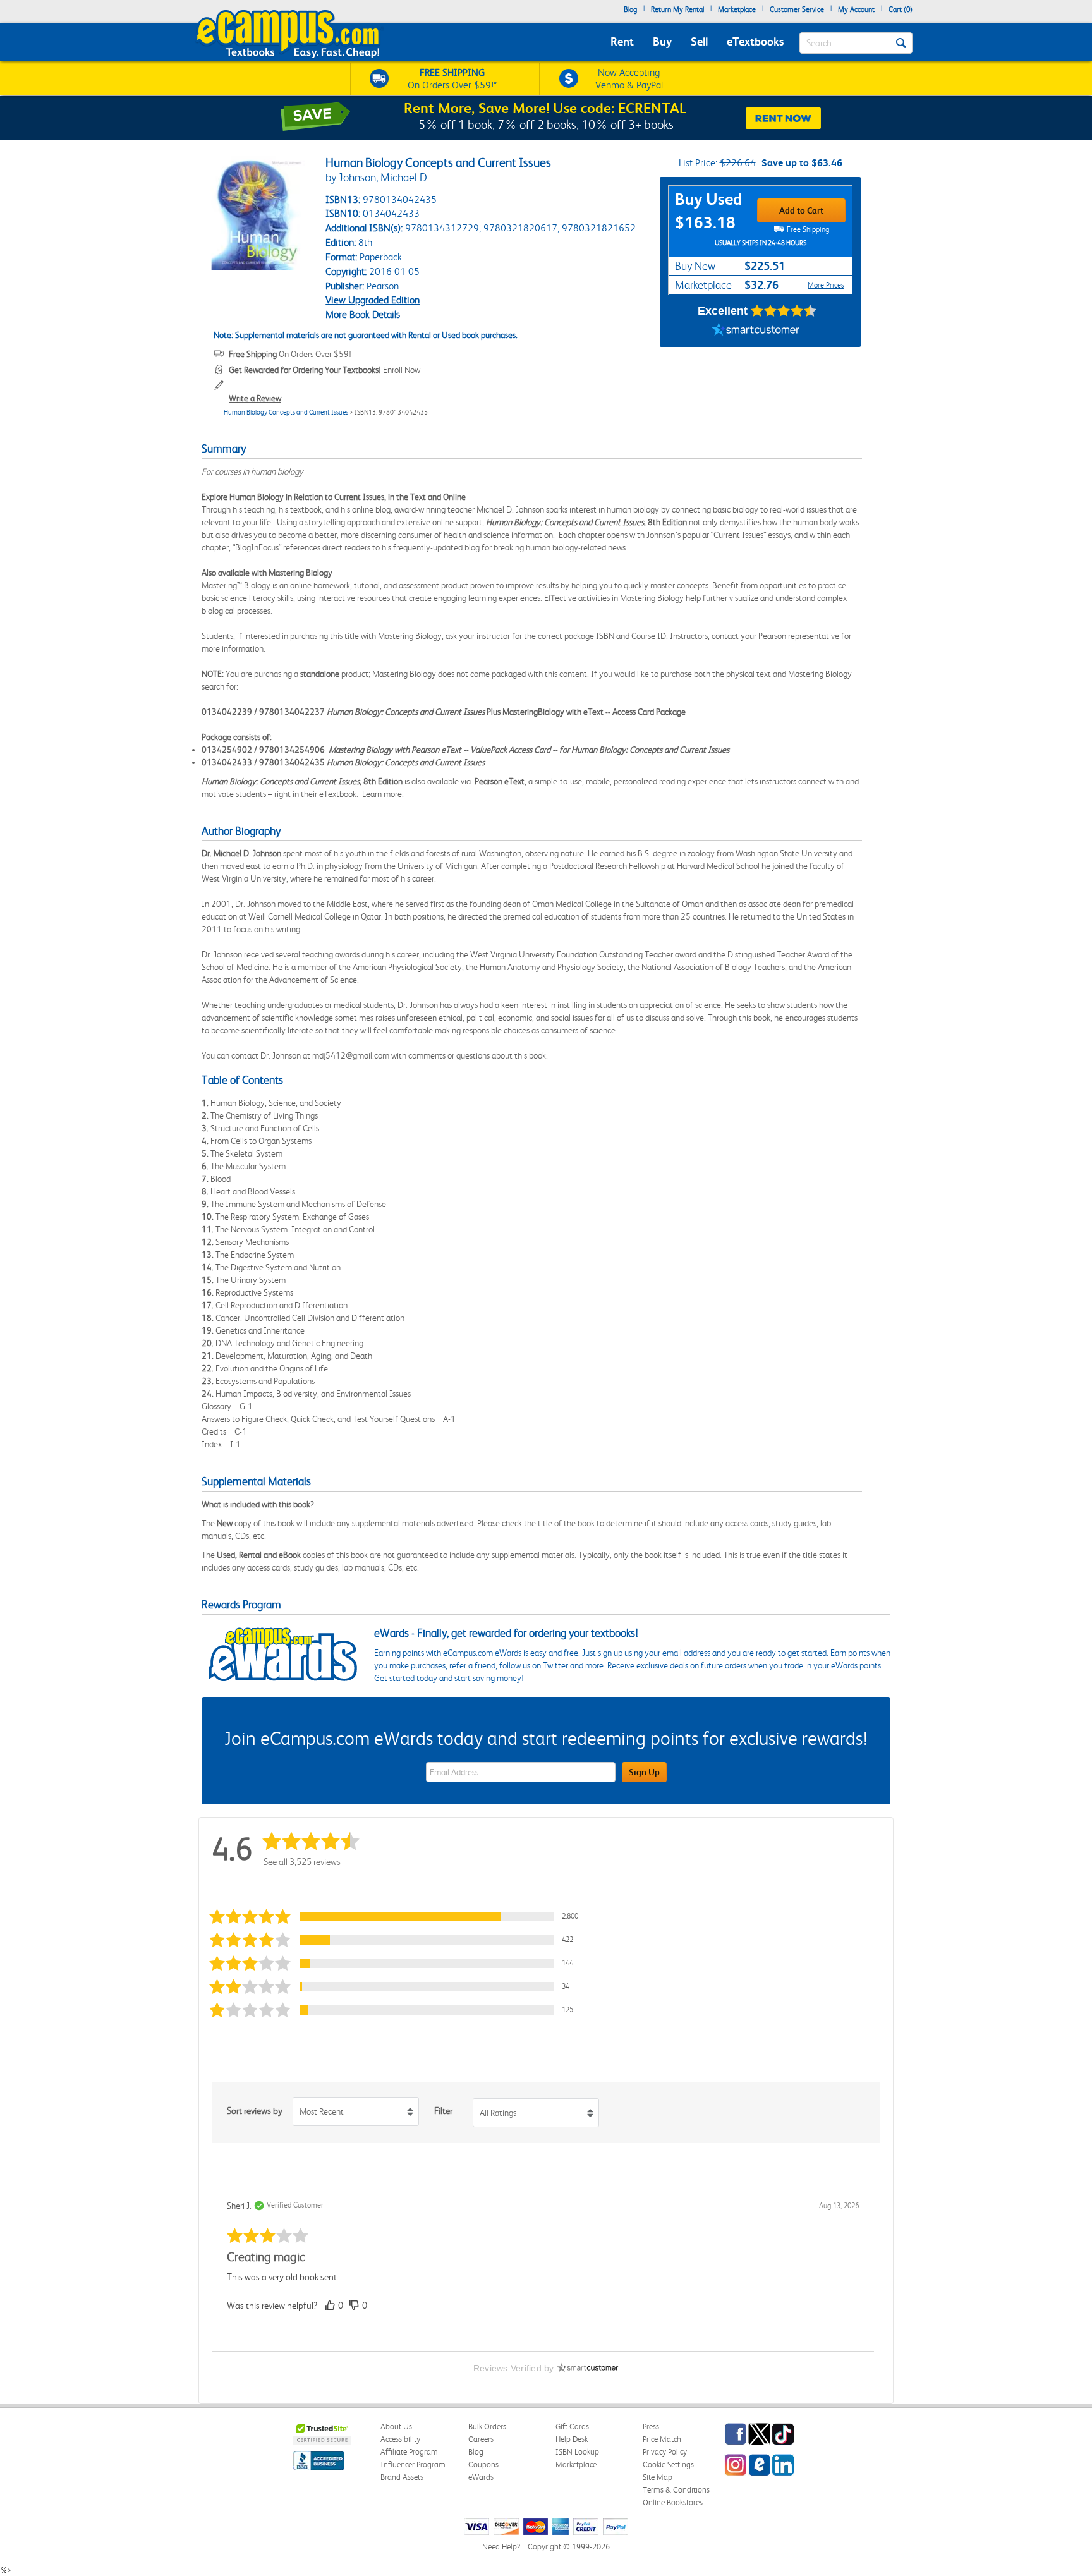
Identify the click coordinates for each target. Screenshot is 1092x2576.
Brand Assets (402, 2477)
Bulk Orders (487, 2427)
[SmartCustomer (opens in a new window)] (756, 331)
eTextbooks (755, 41)
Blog (630, 9)
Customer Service (797, 9)
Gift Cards (572, 2427)
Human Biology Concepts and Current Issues (286, 412)
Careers (481, 2439)
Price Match (662, 2439)
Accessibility (400, 2439)
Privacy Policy (665, 2452)
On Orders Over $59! (290, 354)
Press (651, 2427)
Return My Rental (677, 9)
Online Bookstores (673, 2502)
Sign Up (644, 1772)
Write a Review (255, 398)
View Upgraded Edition (373, 300)
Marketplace (737, 9)
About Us (396, 2427)
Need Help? (501, 2547)
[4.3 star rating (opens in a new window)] (784, 311)
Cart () (901, 9)
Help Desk (572, 2439)
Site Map (658, 2477)
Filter (443, 2111)
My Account (856, 9)
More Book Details (363, 314)
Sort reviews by (255, 2111)
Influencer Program (413, 2464)
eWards (481, 2477)
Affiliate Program (409, 2452)
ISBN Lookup (577, 2452)
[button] (397, 1917)
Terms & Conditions (676, 2490)
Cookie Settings (668, 2464)
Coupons (483, 2464)
